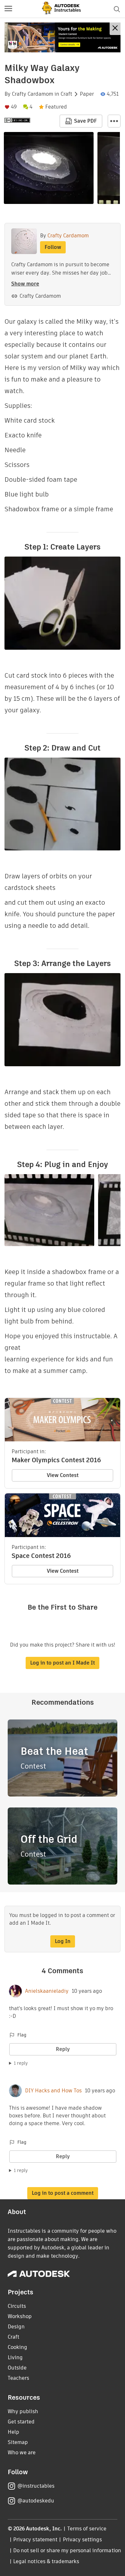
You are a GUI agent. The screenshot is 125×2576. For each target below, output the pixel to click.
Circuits (17, 2306)
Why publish (23, 2411)
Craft (66, 94)
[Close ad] (115, 29)
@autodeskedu (36, 2501)
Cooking (17, 2347)
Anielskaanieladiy (47, 1991)
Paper (87, 94)
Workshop (20, 2316)
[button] (8, 9)
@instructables (36, 2486)
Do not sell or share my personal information (67, 2550)
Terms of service (87, 2529)
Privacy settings (83, 2540)
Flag (22, 2035)
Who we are (22, 2453)
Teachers (18, 2378)
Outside (17, 2368)
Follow (53, 247)
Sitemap (18, 2442)
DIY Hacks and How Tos (53, 2091)
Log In (63, 1941)
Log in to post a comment (63, 2193)
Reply (63, 2049)
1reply (21, 2063)
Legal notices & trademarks (46, 2561)
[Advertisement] (63, 37)
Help (13, 2432)
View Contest (63, 1475)
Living (15, 2357)
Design (16, 2327)
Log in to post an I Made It (63, 1663)
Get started (21, 2422)
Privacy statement (35, 2540)
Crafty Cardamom (33, 94)
